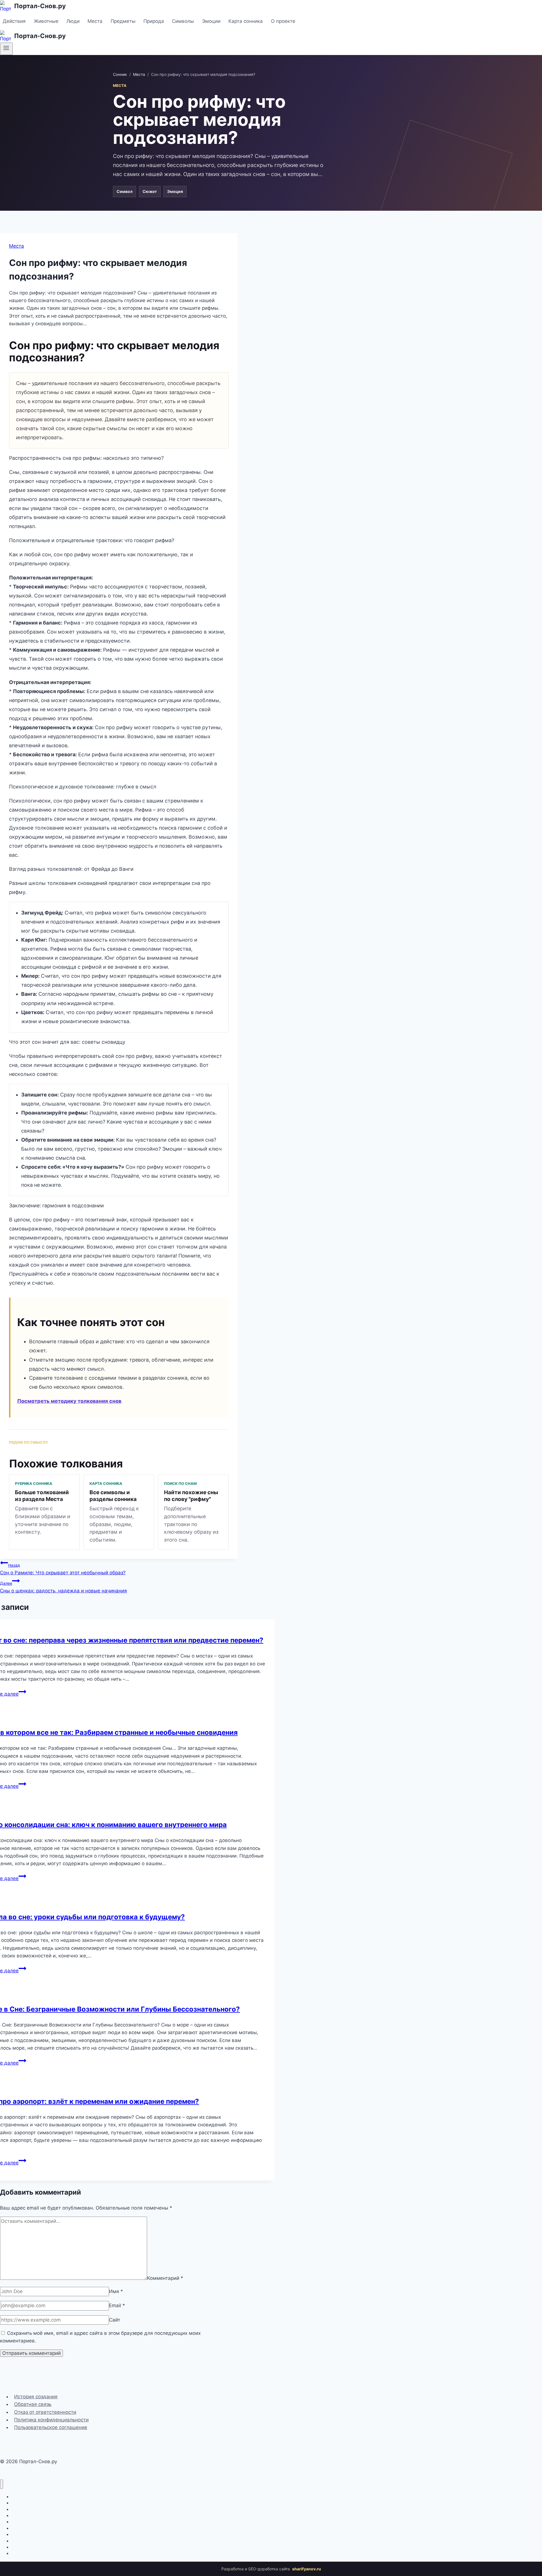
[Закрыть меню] (2, 2484)
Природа (154, 21)
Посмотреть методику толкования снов (69, 1401)
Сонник (120, 74)
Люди (73, 21)
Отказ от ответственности (45, 2412)
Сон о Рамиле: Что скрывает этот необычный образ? (63, 1569)
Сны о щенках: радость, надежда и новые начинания (64, 1587)
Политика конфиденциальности (51, 2420)
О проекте (283, 21)
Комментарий (165, 2278)
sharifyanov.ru (307, 2569)
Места (95, 21)
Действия (14, 21)
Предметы (123, 21)
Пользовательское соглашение (51, 2427)
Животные (46, 21)
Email (117, 2305)
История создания (36, 2397)
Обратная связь (33, 2404)
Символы (183, 21)
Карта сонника (246, 21)
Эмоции (211, 21)
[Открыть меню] (6, 49)
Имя (116, 2291)
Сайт (115, 2320)
